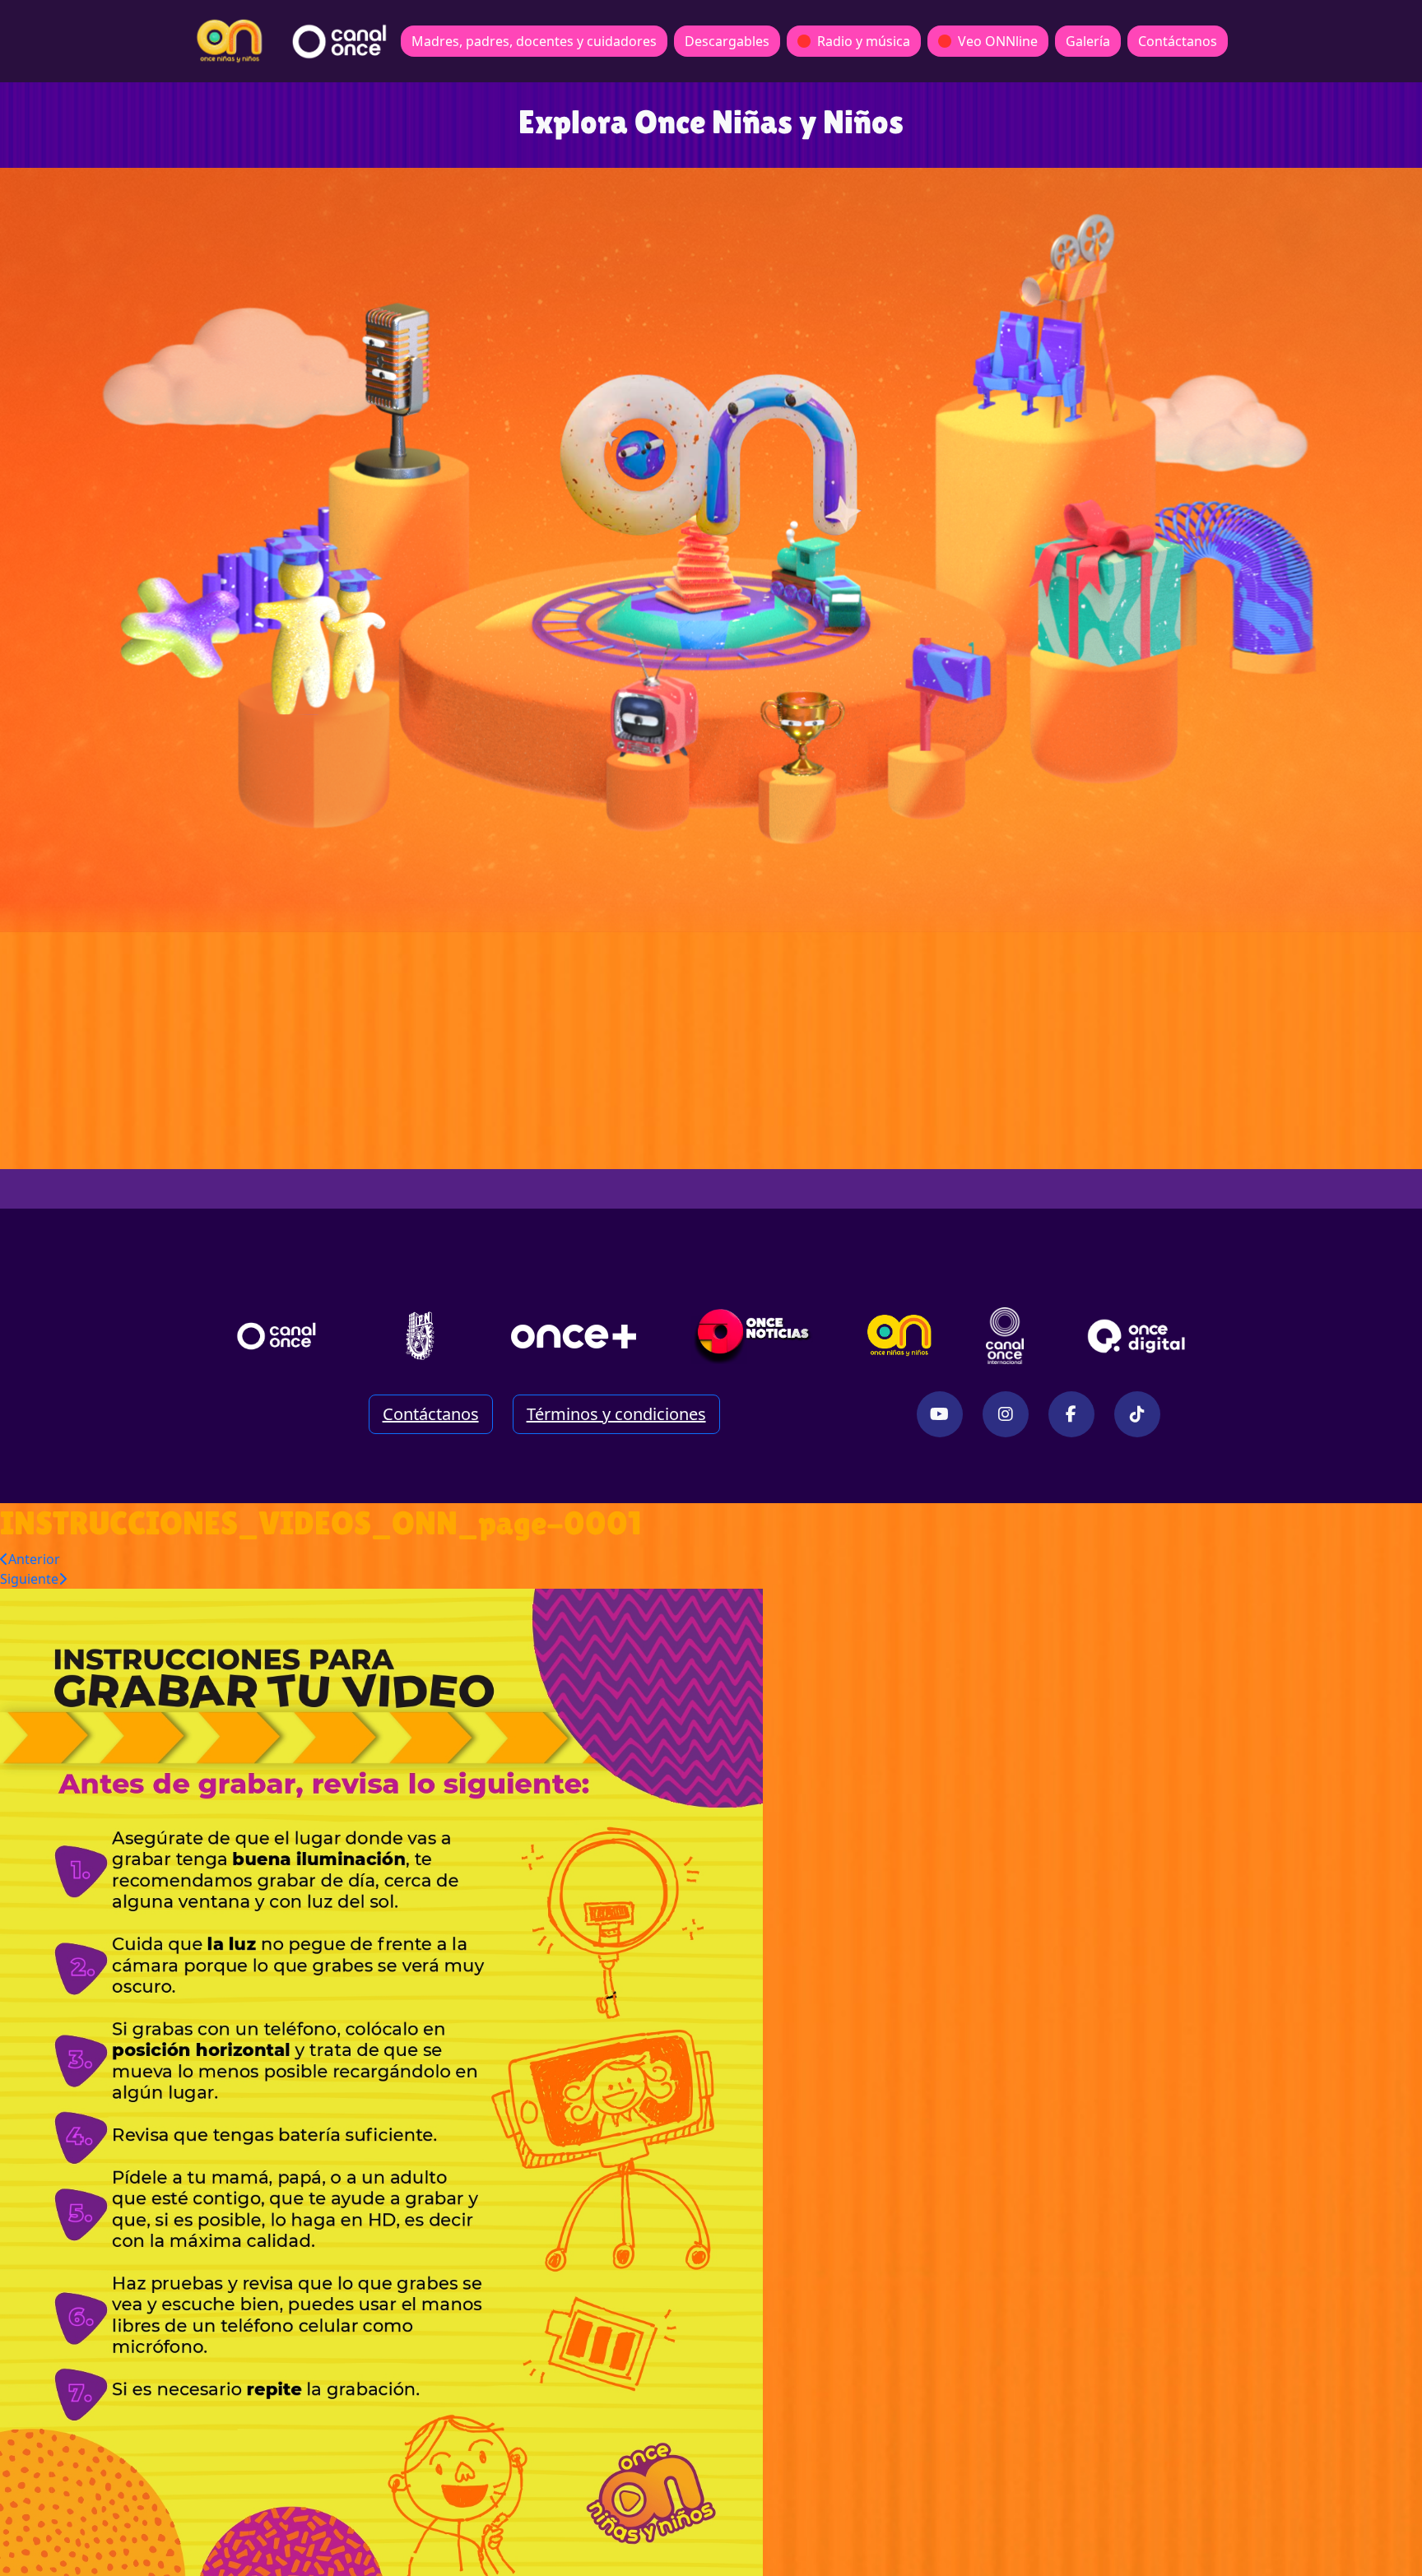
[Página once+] (574, 1336)
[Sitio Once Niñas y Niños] (899, 1336)
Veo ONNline (998, 41)
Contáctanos (1178, 41)
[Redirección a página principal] (230, 41)
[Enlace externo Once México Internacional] (1005, 1336)
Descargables (727, 41)
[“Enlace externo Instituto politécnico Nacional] (420, 1336)
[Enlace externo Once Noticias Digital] (753, 1336)
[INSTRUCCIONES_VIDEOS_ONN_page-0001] (381, 2081)
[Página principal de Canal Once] (276, 1336)
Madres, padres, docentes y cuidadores (534, 41)
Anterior (34, 1559)
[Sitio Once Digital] (1139, 1336)
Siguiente (29, 1579)
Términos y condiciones (616, 1414)
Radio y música (864, 41)
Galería (1088, 41)
